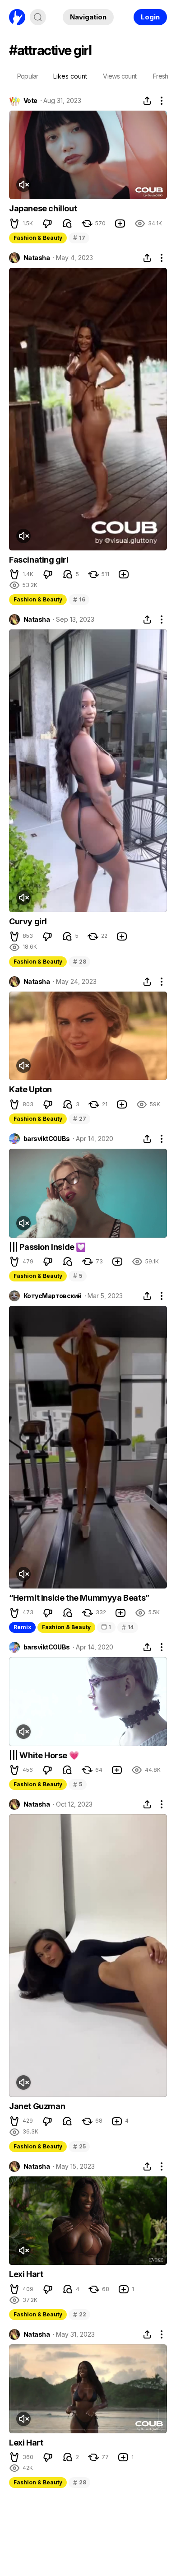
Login (150, 17)
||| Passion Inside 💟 (47, 1247)
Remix (22, 1627)
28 (79, 962)
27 (79, 1119)
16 (79, 599)
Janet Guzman (37, 2106)
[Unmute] (23, 185)
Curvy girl (28, 921)
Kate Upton (30, 1089)
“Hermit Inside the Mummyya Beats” (79, 1598)
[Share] (147, 101)
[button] (14, 224)
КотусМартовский (53, 1296)
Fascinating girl (39, 560)
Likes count (70, 76)
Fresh (161, 76)
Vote (30, 101)
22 (79, 2314)
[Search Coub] (38, 17)
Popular (28, 76)
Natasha (37, 258)
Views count (120, 76)
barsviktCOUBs (47, 1139)
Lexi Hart (26, 2274)
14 (128, 1627)
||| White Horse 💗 (44, 1755)
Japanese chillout (43, 208)
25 (79, 2146)
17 (79, 238)
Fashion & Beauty (38, 238)
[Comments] (67, 224)
